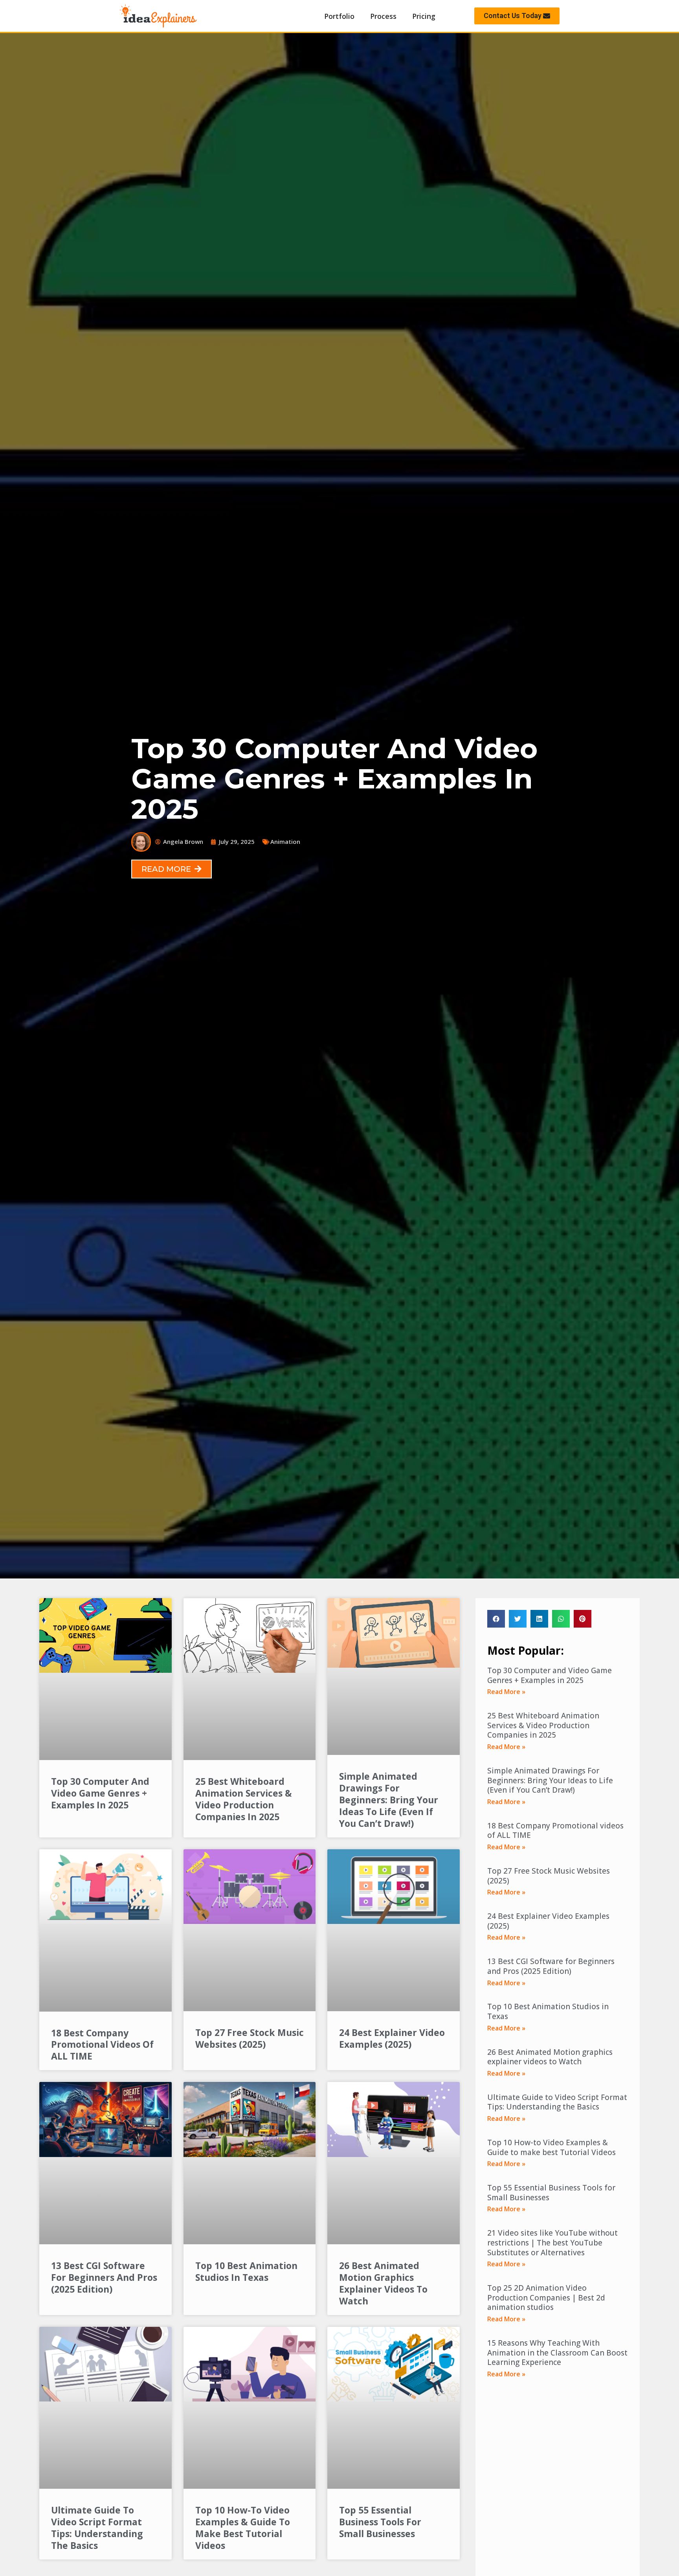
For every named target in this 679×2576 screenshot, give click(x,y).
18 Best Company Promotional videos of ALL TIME (102, 2045)
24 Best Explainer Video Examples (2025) (392, 2038)
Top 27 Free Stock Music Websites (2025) (250, 2038)
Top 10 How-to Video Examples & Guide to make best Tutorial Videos (243, 2528)
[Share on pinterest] (583, 1619)
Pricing (424, 16)
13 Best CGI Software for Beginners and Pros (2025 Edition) (104, 2277)
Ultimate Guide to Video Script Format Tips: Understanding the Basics (97, 2528)
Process (383, 16)
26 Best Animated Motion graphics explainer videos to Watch (383, 2283)
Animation (285, 842)
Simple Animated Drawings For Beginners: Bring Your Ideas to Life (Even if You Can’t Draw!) (389, 1800)
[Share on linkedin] (539, 1619)
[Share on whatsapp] (561, 1619)
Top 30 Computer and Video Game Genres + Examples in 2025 (100, 1793)
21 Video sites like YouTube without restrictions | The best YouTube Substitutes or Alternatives (552, 2243)
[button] (517, 16)
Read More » (506, 1692)
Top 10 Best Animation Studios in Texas (246, 2271)
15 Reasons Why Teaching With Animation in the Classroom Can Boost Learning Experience (557, 2353)
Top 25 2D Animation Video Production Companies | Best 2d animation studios (546, 2298)
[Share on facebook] (496, 1619)
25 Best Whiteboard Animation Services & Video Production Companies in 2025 (244, 1799)
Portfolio (339, 16)
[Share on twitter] (518, 1619)
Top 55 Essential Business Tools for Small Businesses (380, 2522)
